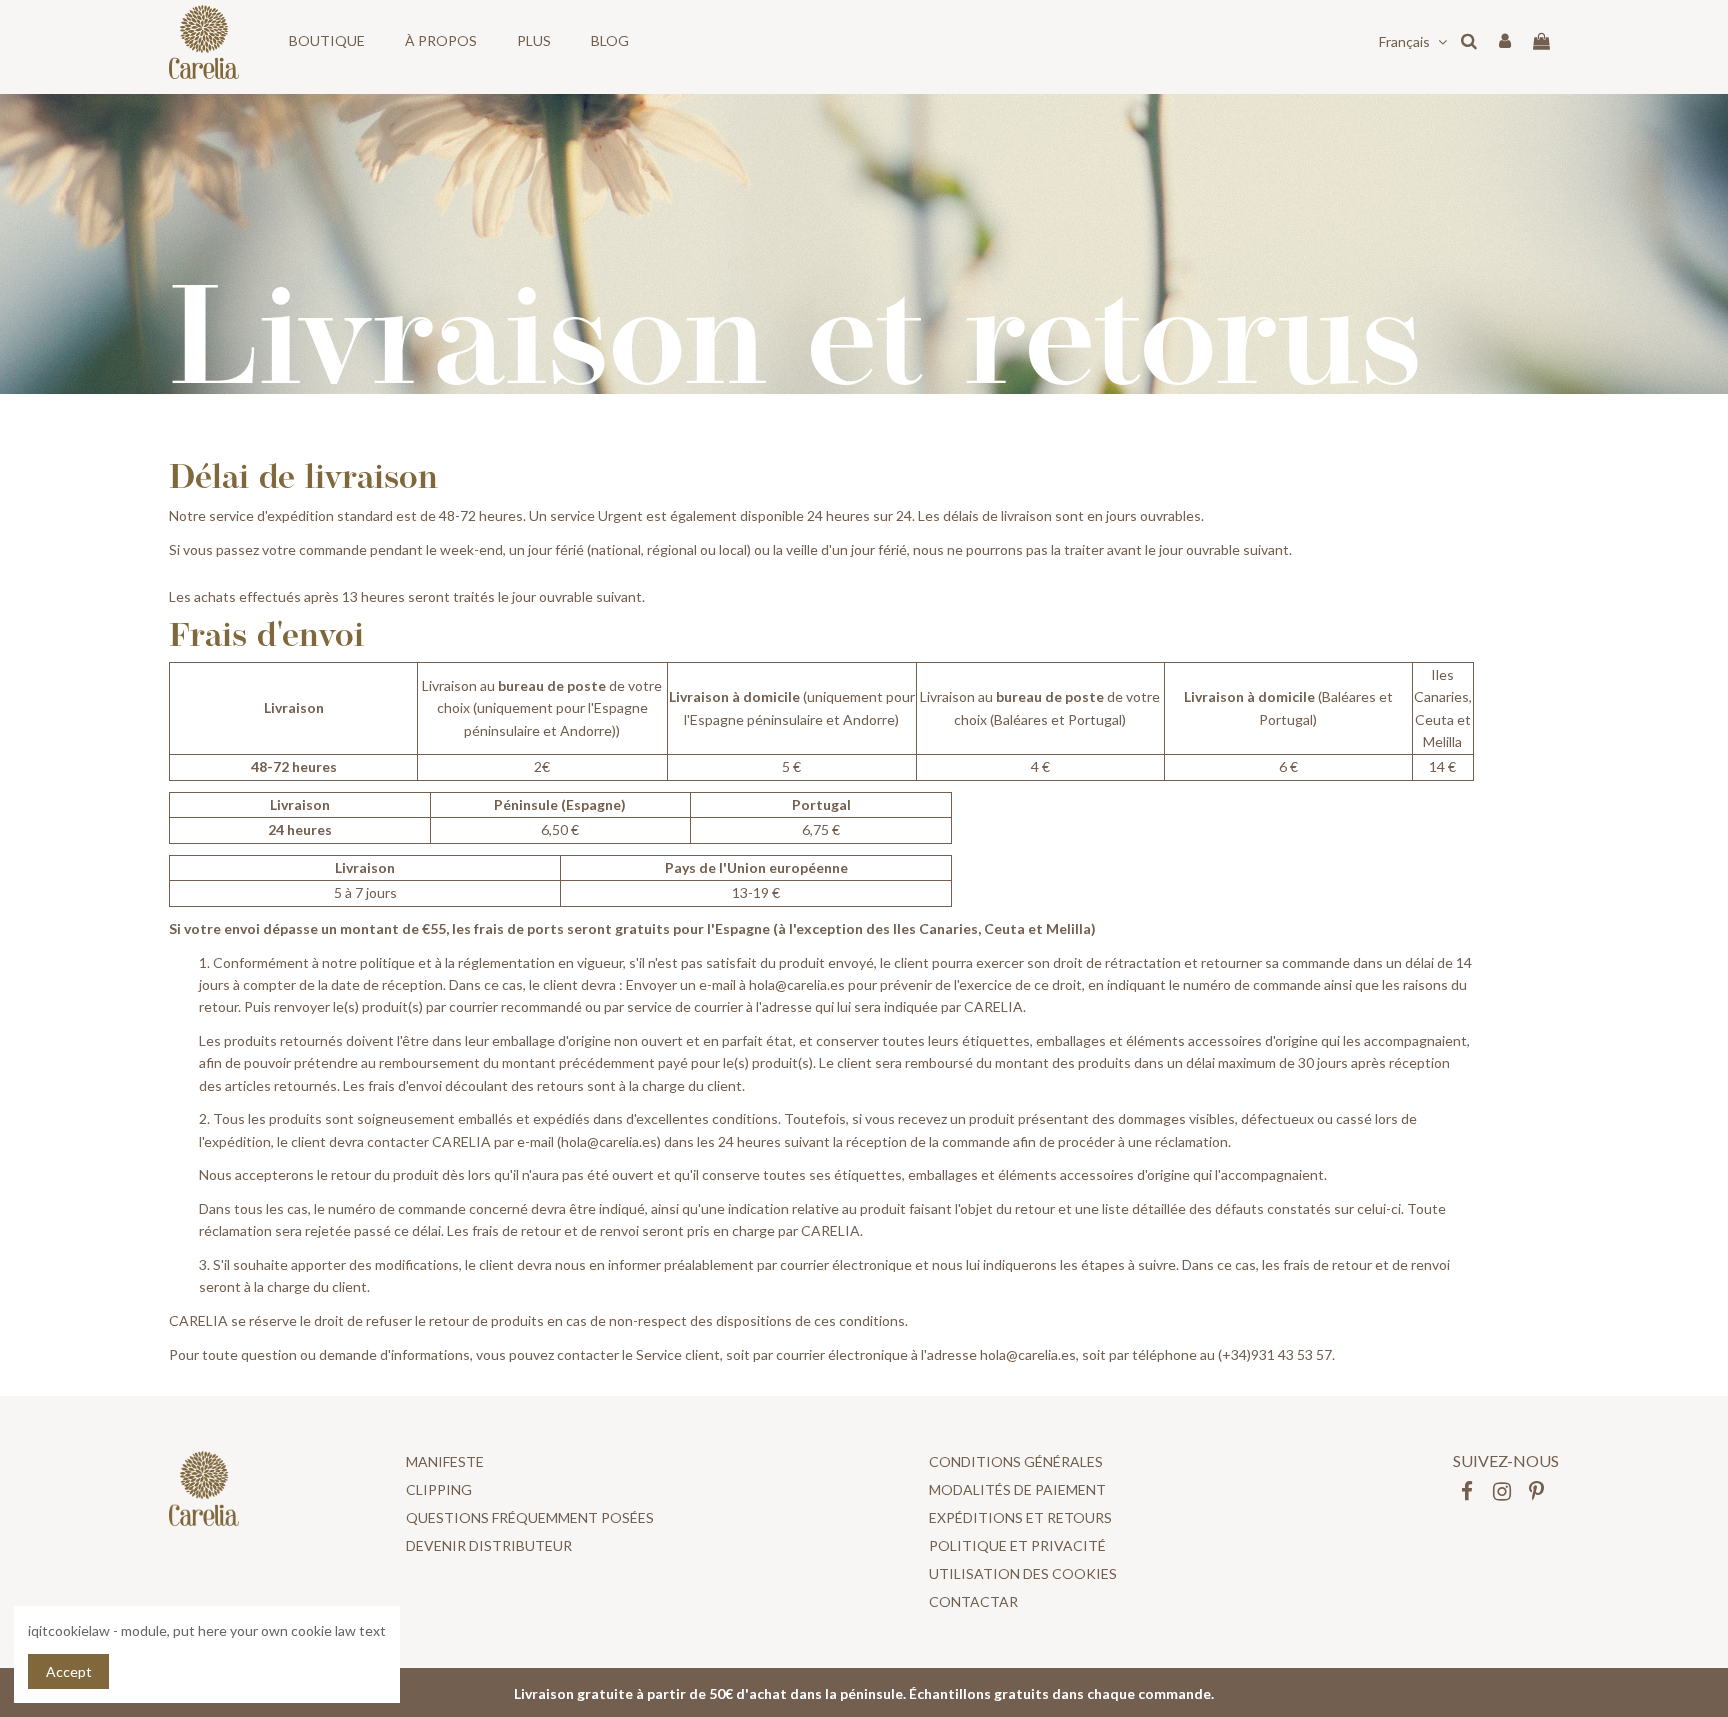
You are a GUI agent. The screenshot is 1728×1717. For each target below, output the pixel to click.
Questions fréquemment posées (530, 1517)
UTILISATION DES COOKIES (1023, 1573)
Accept (69, 1671)
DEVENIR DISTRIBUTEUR (489, 1545)
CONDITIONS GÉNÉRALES (1016, 1461)
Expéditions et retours (1020, 1517)
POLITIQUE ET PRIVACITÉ (1017, 1545)
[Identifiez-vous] (1505, 42)
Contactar (973, 1601)
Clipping (439, 1489)
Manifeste (445, 1461)
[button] (327, 41)
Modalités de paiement (1017, 1489)
